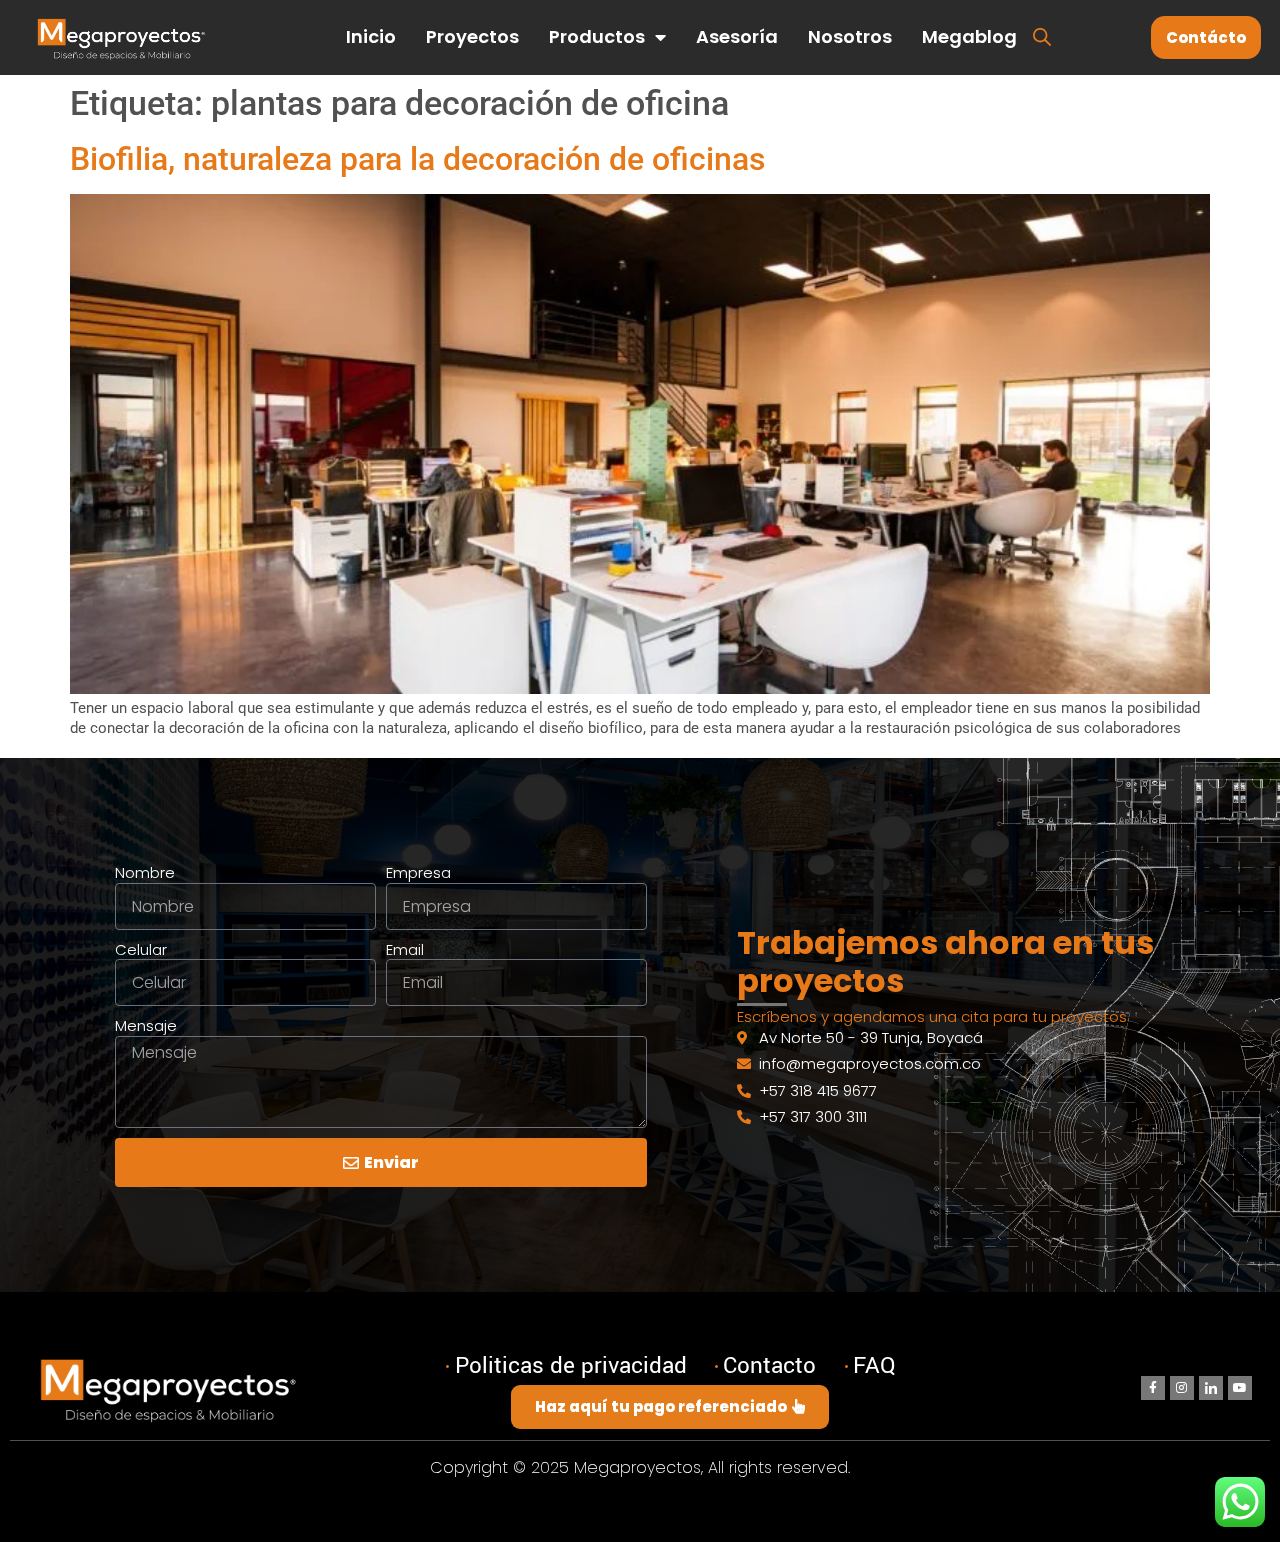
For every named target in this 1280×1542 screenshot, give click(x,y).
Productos (597, 36)
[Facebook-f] (1153, 1388)
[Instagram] (1182, 1388)
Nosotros (850, 36)
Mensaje (146, 1026)
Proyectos (472, 36)
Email (405, 950)
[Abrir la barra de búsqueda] (1042, 35)
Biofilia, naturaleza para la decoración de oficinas (417, 159)
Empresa (418, 873)
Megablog (969, 36)
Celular (141, 950)
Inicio (371, 36)
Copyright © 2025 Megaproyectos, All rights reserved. (640, 1467)
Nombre (145, 873)
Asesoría (737, 36)
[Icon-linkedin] (1211, 1388)
